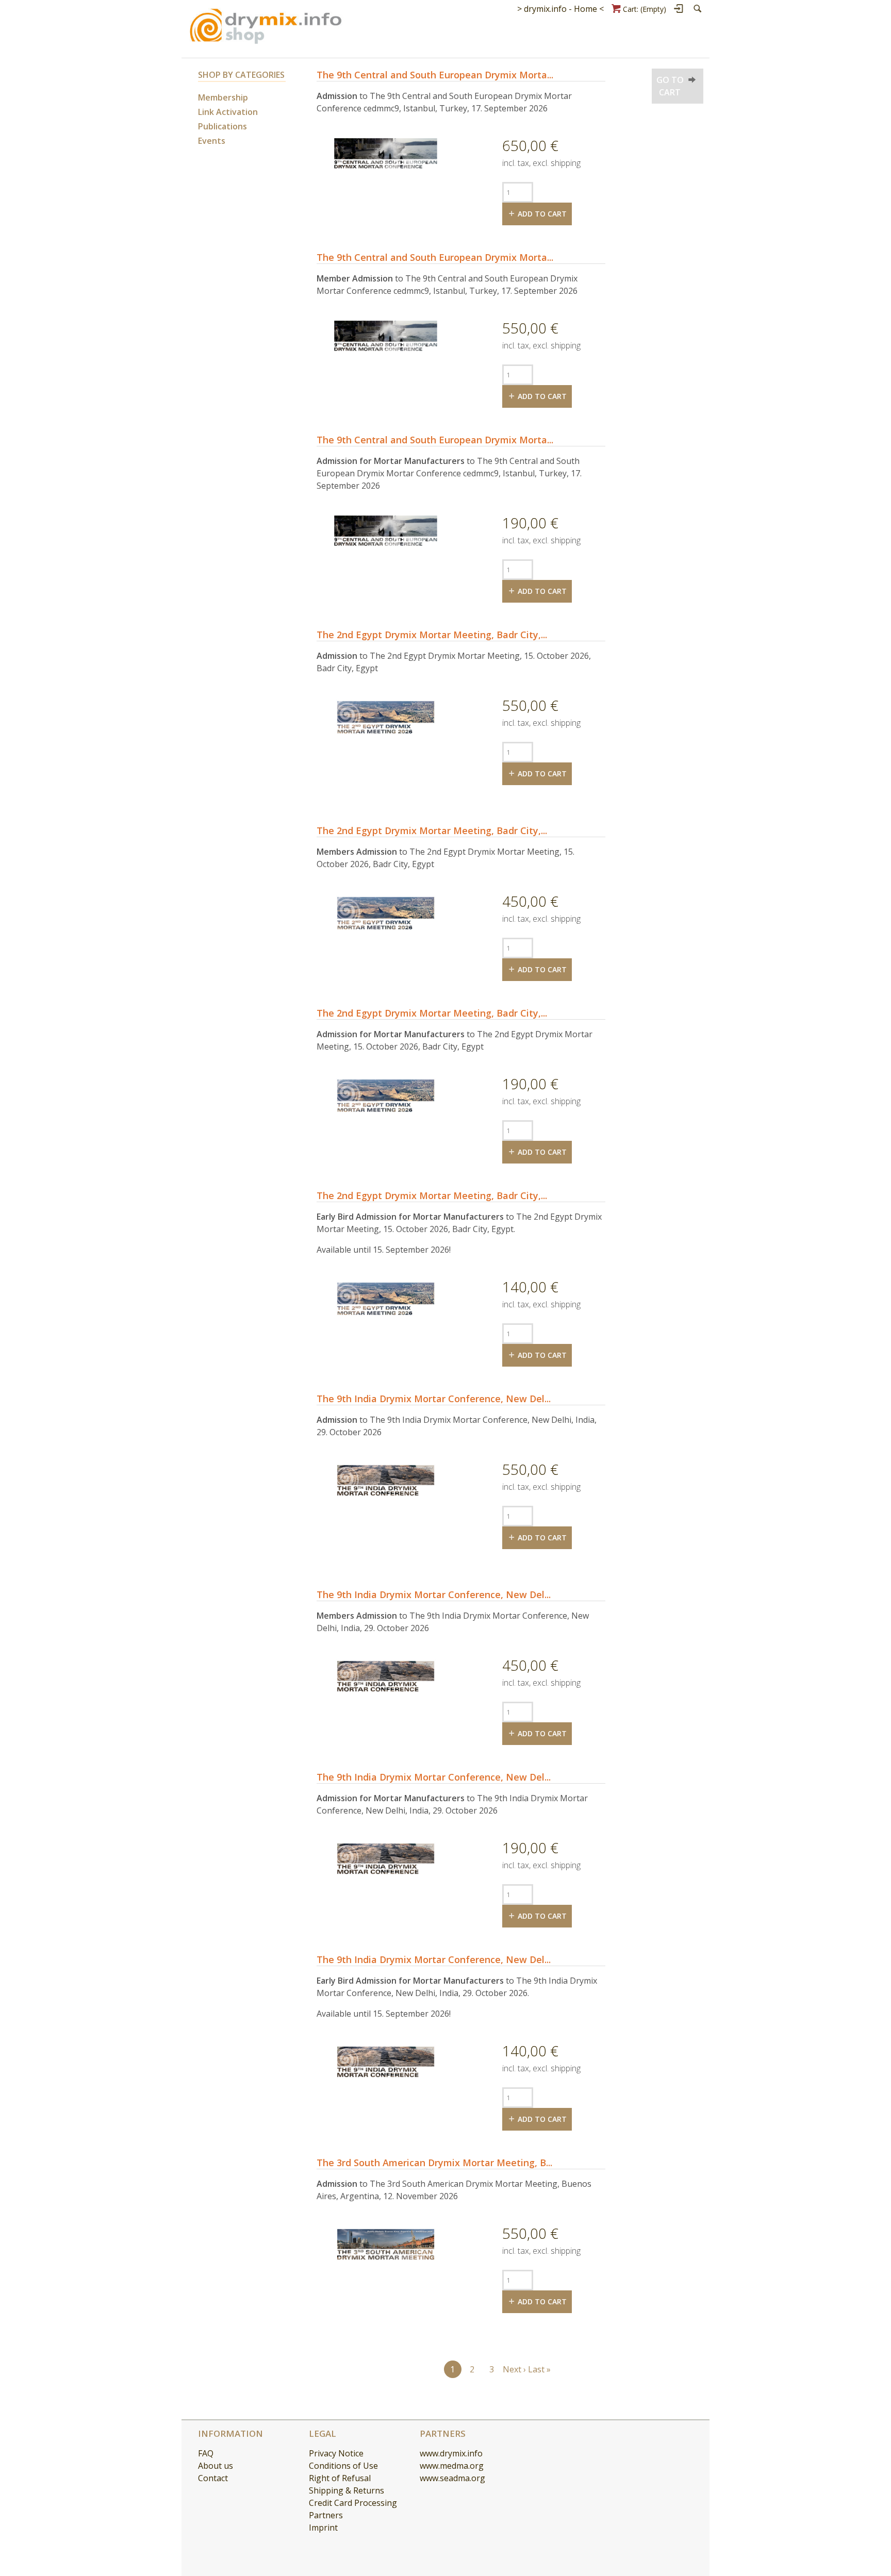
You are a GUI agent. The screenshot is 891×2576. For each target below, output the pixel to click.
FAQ (206, 2453)
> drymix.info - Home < (560, 9)
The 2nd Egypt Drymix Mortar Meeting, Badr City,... (432, 635)
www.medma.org (452, 2466)
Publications (222, 126)
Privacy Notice (336, 2453)
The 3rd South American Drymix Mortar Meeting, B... (434, 2163)
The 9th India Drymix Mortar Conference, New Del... (434, 1399)
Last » (539, 2369)
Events (212, 141)
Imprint (323, 2528)
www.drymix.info (451, 2453)
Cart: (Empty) (645, 9)
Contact (213, 2478)
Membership (223, 97)
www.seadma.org (452, 2478)
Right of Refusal (340, 2478)
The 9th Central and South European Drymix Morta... (435, 75)
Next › (514, 2369)
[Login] (679, 9)
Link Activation (228, 112)
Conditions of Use (343, 2466)
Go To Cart (670, 86)
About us (216, 2466)
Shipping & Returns (346, 2490)
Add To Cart (542, 214)
